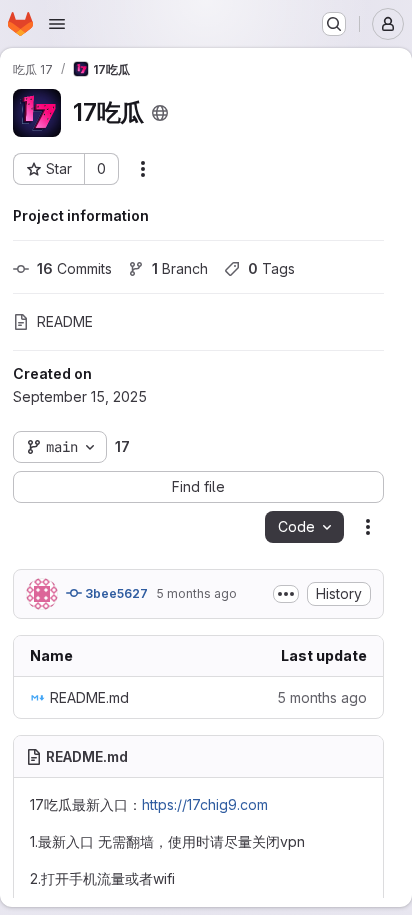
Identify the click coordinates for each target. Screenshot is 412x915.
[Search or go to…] (334, 24)
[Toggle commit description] (286, 594)
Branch (180, 268)
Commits (74, 268)
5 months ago (196, 593)
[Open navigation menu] (57, 24)
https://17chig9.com (205, 804)
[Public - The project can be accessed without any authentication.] (160, 113)
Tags (271, 268)
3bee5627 (115, 593)
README (65, 321)
